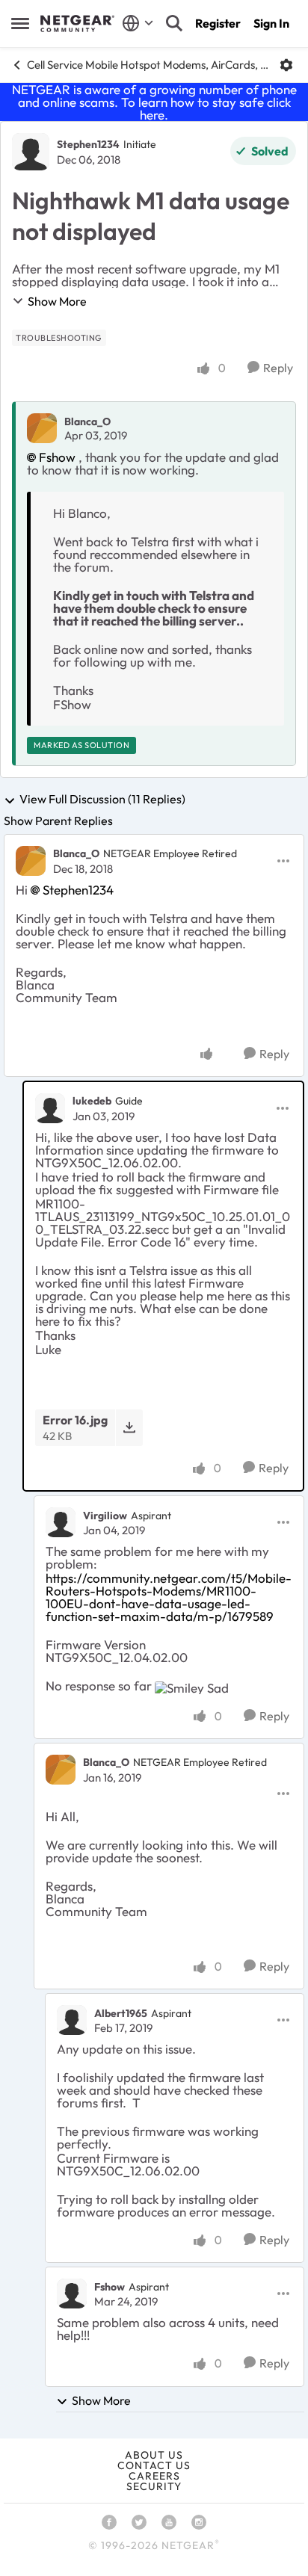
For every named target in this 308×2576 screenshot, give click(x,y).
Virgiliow (105, 1516)
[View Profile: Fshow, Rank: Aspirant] (72, 2294)
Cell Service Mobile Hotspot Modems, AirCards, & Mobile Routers (148, 65)
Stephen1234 (88, 144)
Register (218, 23)
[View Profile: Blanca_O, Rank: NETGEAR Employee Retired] (31, 861)
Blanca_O (87, 421)
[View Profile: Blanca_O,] (42, 428)
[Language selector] (138, 23)
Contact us (154, 2465)
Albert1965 (121, 2013)
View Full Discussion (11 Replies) (102, 800)
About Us (154, 2455)
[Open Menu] (286, 65)
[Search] (174, 23)
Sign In (271, 23)
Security (154, 2486)
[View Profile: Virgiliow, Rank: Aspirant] (61, 1522)
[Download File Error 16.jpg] (129, 1428)
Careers (154, 2476)
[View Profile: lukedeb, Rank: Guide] (50, 1108)
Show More (57, 301)
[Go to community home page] (77, 24)
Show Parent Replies (58, 821)
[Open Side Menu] (20, 23)
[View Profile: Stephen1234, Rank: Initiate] (31, 152)
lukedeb (92, 1101)
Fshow (57, 457)
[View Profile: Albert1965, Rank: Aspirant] (72, 2020)
